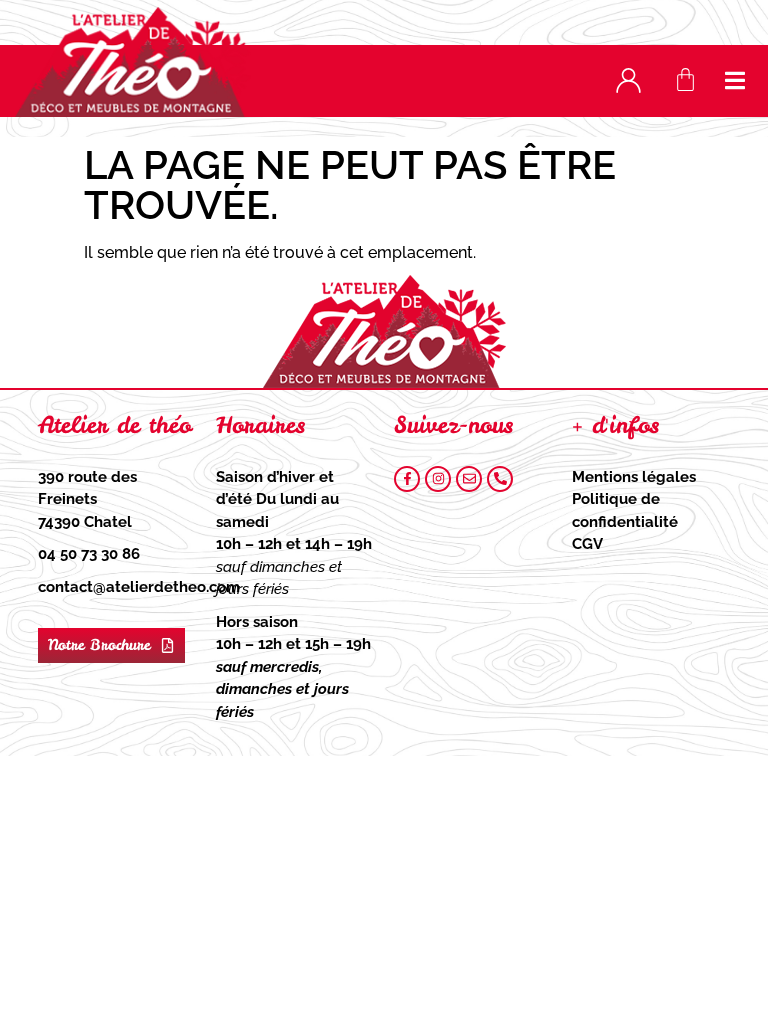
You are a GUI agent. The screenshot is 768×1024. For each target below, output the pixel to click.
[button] (735, 80)
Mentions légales (634, 477)
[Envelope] (469, 479)
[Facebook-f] (407, 479)
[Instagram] (438, 479)
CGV (587, 544)
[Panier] (685, 79)
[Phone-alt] (500, 479)
